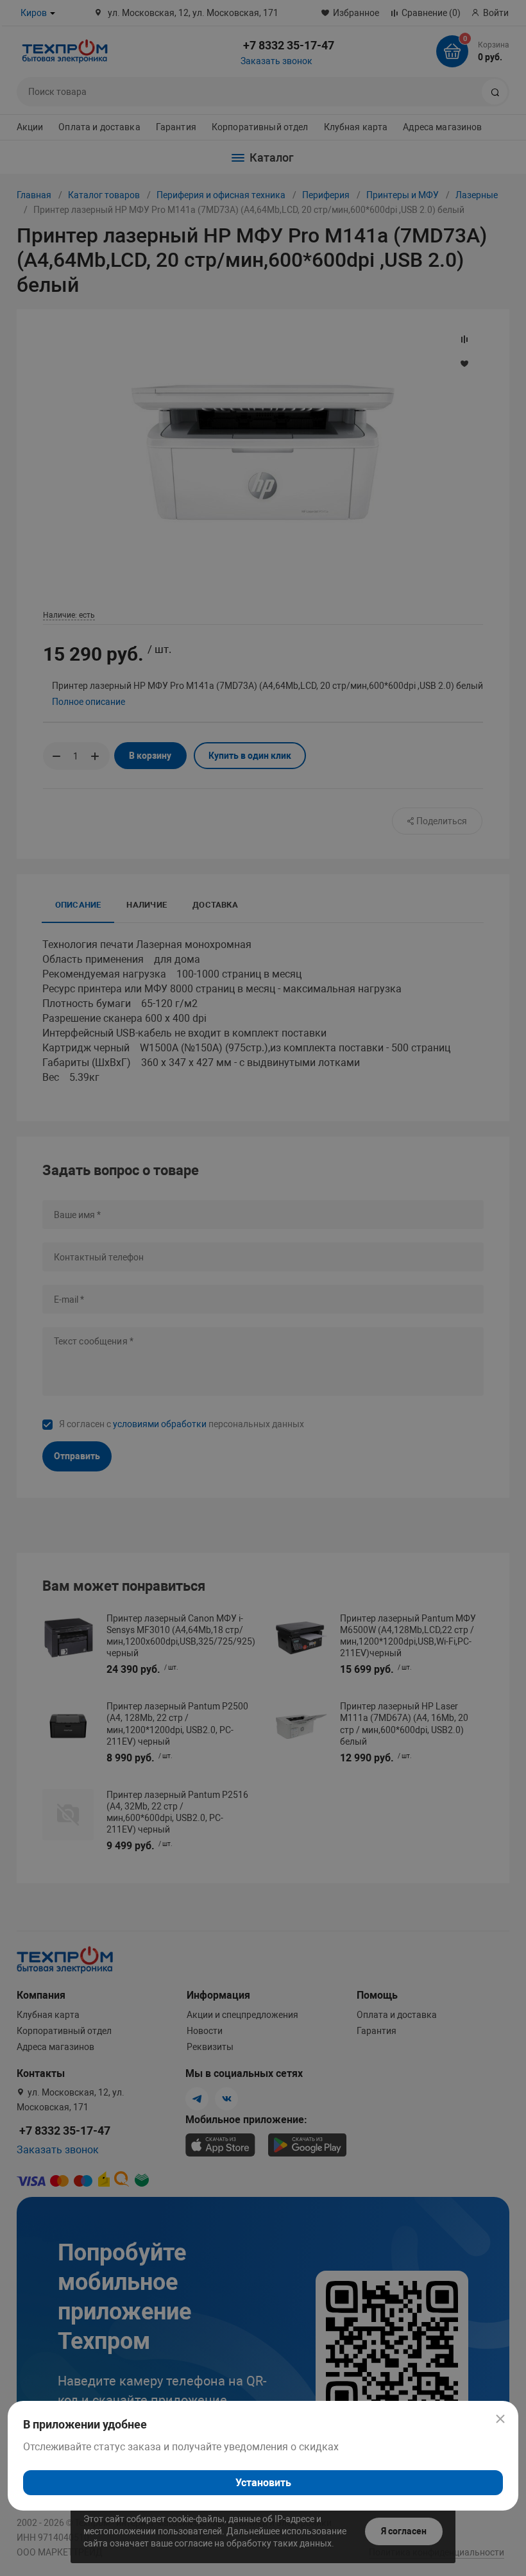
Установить (263, 2483)
